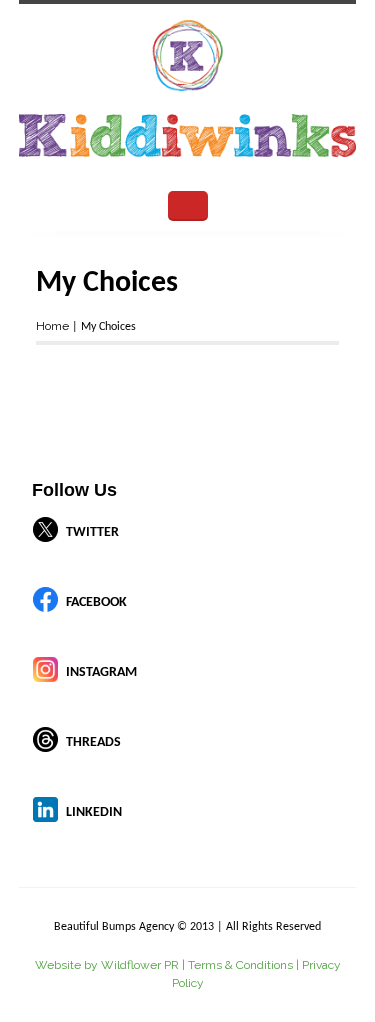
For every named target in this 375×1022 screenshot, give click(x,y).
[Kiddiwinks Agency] (188, 92)
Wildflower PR (140, 965)
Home (52, 326)
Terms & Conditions (240, 965)
